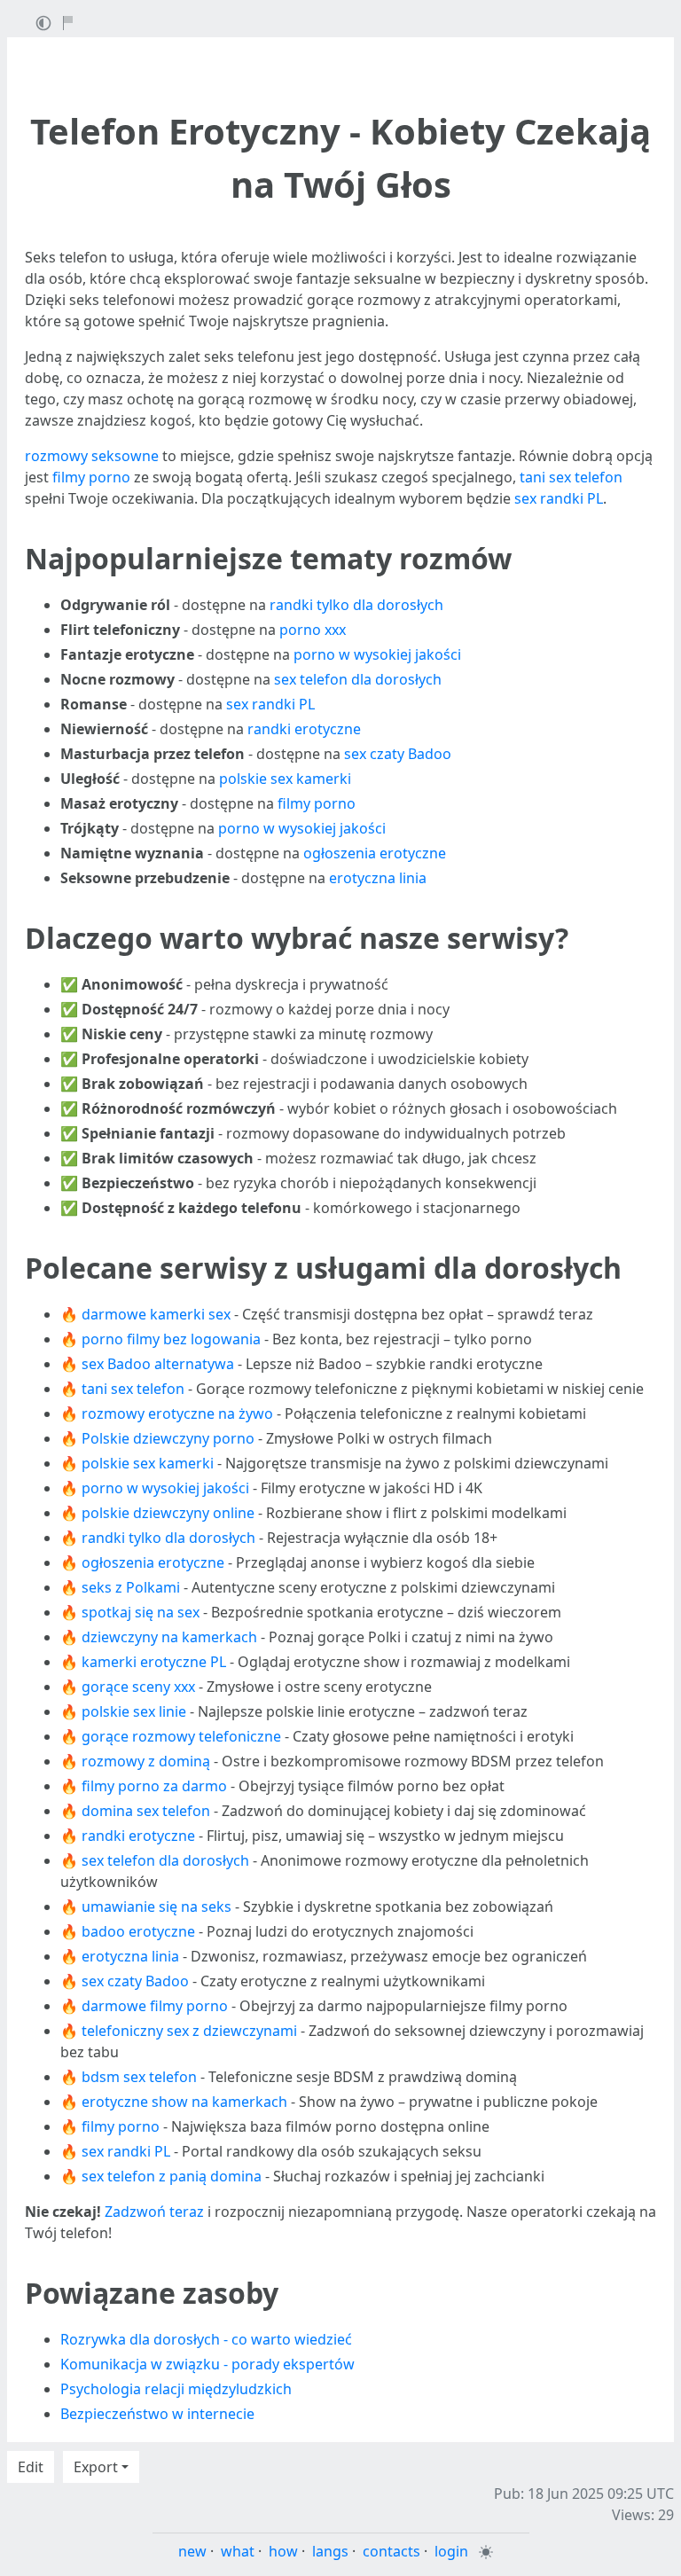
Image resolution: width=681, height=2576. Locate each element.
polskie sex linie (134, 1711)
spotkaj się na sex (141, 1612)
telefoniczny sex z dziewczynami (189, 2031)
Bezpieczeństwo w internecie (157, 2414)
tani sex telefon (571, 477)
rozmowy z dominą (146, 1761)
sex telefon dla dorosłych (358, 679)
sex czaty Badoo (398, 754)
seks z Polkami (131, 1587)
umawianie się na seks (157, 1907)
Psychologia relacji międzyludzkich (176, 2389)
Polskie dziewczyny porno (168, 1438)
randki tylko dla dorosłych (356, 605)
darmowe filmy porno (155, 2006)
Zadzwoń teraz (154, 2212)
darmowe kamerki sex (156, 1314)
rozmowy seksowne (92, 456)
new (192, 2551)
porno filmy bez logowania (171, 1339)
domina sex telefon (146, 1811)
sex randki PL (559, 498)
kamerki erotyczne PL (154, 1662)
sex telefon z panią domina (172, 2176)
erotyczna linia (378, 878)
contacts (391, 2551)
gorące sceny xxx (138, 1687)
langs (330, 2551)
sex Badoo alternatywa (158, 1364)
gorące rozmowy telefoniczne (181, 1736)
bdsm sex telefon (139, 2077)
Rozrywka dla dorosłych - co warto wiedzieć (206, 2339)
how (283, 2551)
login (451, 2551)
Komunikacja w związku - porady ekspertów (207, 2364)
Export (96, 2467)
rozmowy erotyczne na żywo (177, 1413)
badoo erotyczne (138, 1931)
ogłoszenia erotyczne (375, 853)
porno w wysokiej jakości (377, 654)
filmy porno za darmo (154, 1786)
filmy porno (91, 477)
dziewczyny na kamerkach (169, 1637)
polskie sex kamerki (285, 779)
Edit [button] (31, 2467)
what (238, 2551)
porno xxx (313, 630)
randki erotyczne (304, 729)
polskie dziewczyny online (168, 1513)
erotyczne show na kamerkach (184, 2102)
